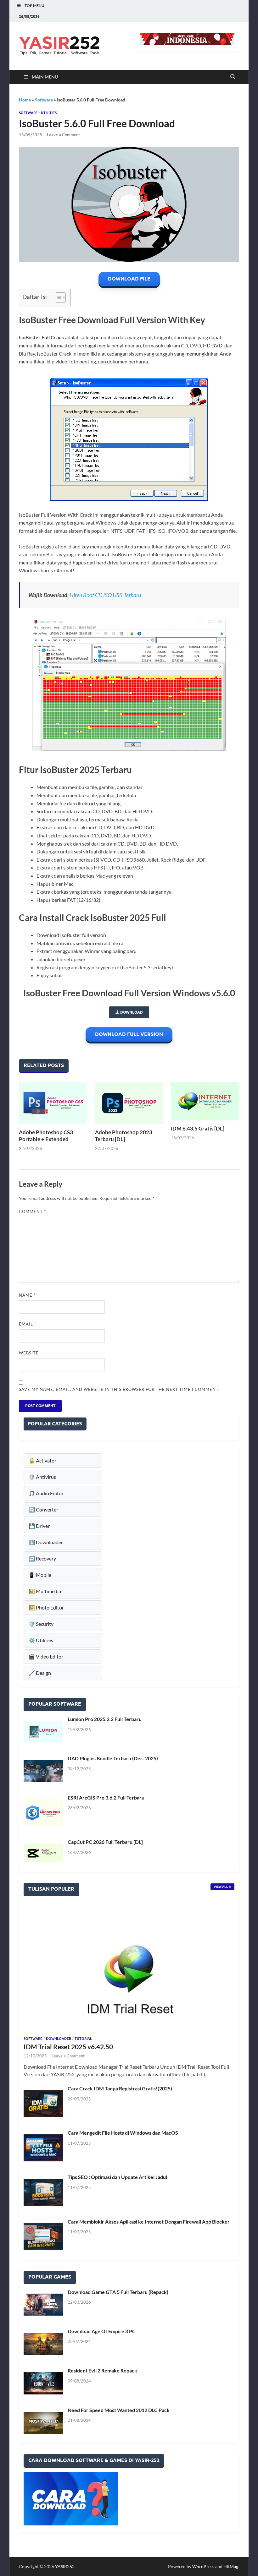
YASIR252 (65, 2566)
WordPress (203, 2566)
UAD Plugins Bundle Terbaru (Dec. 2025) (113, 1758)
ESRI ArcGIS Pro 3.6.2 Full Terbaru (106, 1797)
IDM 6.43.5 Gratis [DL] (198, 1128)
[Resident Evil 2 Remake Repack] (43, 2383)
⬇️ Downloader (46, 1542)
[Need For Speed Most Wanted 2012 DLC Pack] (43, 2423)
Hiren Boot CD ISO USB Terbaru (105, 595)
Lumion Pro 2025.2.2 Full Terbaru (105, 1719)
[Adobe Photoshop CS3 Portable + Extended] (53, 1103)
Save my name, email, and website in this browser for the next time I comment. (119, 1389)
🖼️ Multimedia (45, 1591)
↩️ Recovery (42, 1558)
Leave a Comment (63, 135)
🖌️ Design (40, 1673)
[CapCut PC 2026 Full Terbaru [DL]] (43, 1853)
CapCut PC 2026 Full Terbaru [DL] (105, 1842)
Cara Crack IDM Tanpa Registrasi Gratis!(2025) (120, 2088)
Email (28, 1324)
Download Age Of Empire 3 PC (102, 2331)
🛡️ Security (41, 1624)
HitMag (231, 2566)
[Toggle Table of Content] (57, 297)
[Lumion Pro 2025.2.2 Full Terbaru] (43, 1732)
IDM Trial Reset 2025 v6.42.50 (68, 2047)
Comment (32, 1212)
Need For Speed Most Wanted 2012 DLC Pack (119, 2410)
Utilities (49, 113)
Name (27, 1295)
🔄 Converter (43, 1509)
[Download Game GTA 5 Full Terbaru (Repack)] (43, 2305)
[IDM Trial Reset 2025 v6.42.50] (129, 1969)
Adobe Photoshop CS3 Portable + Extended (46, 1136)
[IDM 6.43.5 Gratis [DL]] (205, 1101)
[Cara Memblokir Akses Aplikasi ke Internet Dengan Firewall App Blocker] (43, 2237)
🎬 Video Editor (46, 1656)
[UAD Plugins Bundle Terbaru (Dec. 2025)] (43, 1771)
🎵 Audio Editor (46, 1493)
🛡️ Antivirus (42, 1477)
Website (29, 1353)
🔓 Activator (42, 1460)
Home (25, 100)
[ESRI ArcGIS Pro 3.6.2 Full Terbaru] (43, 1813)
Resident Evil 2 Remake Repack (102, 2370)
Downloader (59, 2039)
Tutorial (83, 2039)
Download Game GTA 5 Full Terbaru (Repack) (118, 2292)
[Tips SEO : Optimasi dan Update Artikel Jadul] (43, 2192)
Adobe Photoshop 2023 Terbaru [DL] (124, 1136)
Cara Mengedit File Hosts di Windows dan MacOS (123, 2133)
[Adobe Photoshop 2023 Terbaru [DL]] (129, 1103)
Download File (129, 279)
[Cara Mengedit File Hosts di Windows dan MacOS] (43, 2148)
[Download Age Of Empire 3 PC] (43, 2344)
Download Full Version (129, 1034)
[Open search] (233, 77)
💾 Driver (39, 1526)
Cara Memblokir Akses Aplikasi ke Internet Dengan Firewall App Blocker (149, 2222)
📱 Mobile (40, 1575)
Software (44, 100)
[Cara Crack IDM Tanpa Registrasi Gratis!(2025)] (43, 2104)
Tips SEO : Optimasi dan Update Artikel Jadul (117, 2177)
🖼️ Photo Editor (46, 1607)
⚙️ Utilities (41, 1640)
